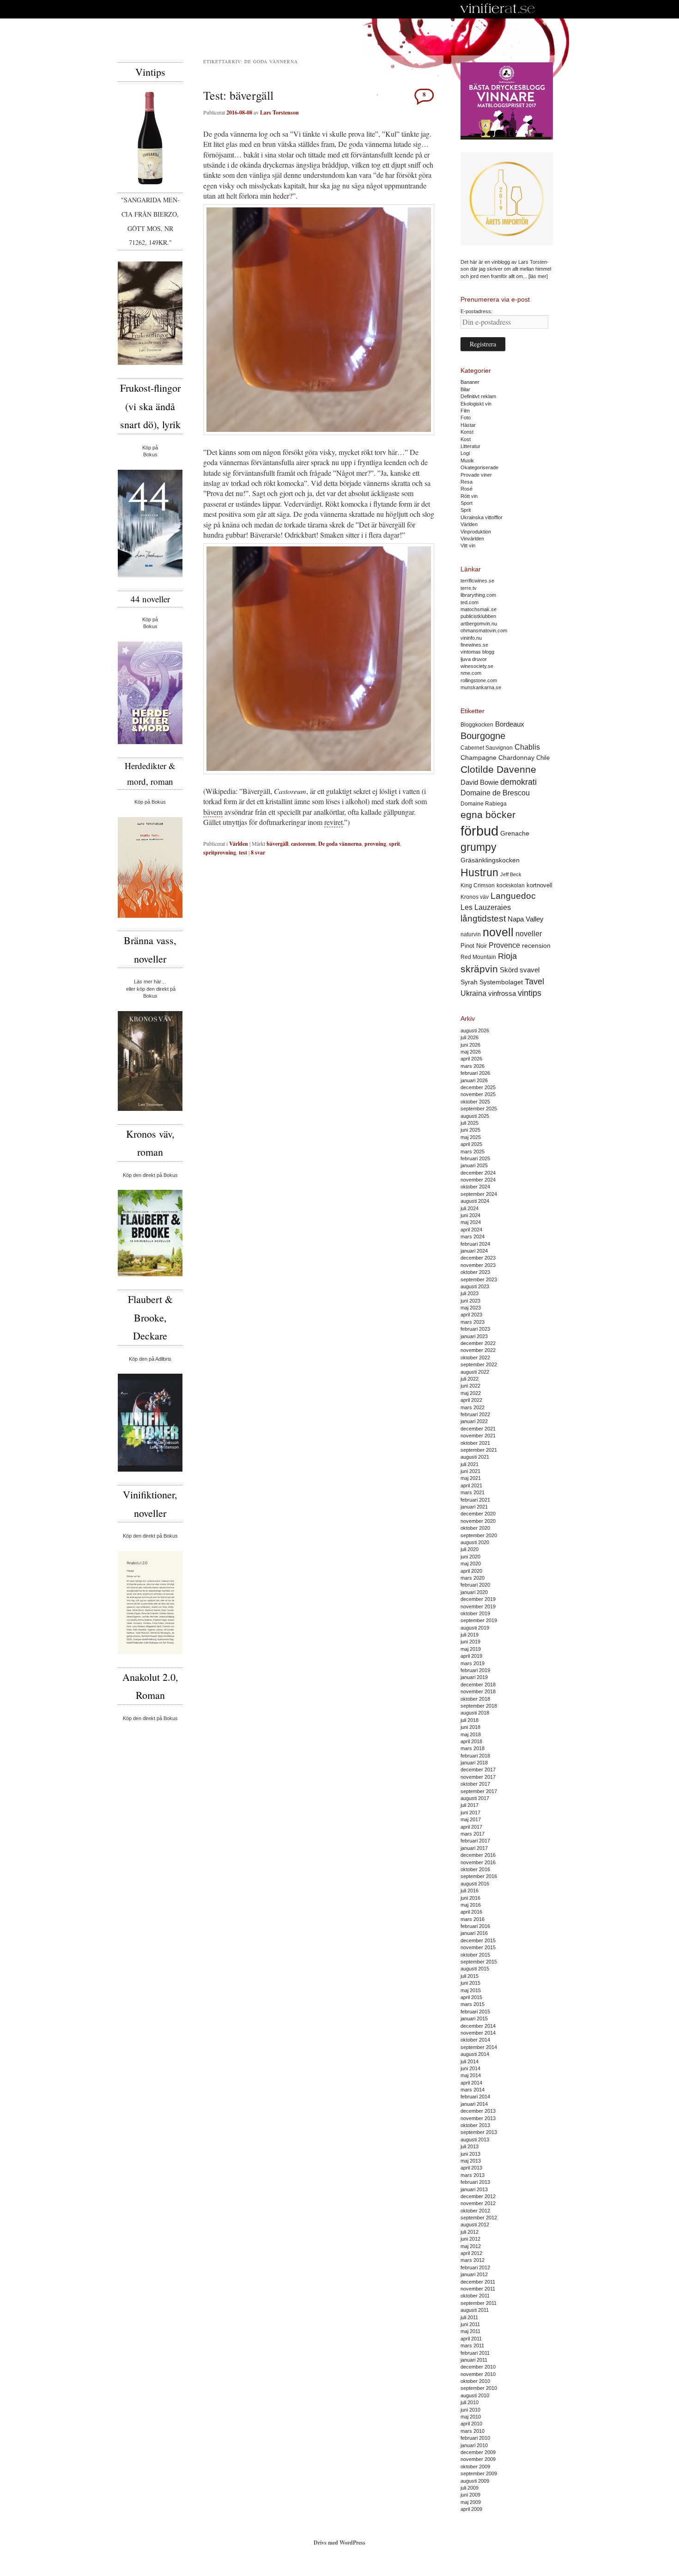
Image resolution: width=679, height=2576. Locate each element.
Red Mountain (478, 957)
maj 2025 (471, 1137)
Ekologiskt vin (476, 404)
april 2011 (471, 2339)
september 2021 (479, 1450)
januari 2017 (474, 1848)
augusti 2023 (475, 1286)
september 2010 (479, 2388)
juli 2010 (470, 2402)
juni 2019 (470, 1642)
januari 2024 (474, 1251)
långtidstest (483, 918)
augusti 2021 (475, 1457)
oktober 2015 (475, 1955)
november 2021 (478, 1436)
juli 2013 (470, 2146)
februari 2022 (475, 1414)
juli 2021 (470, 1464)
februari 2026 (475, 1073)
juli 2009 (470, 2488)
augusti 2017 (475, 1798)
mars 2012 (473, 2260)
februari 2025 (475, 1158)
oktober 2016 (475, 1869)
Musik (467, 461)
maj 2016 (471, 1905)
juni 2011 (470, 2324)
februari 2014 (475, 2097)
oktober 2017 (475, 1784)
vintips (530, 993)
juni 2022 (470, 1386)
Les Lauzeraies (486, 907)
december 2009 (478, 2452)
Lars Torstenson (279, 112)
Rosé (467, 489)
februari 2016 (475, 1926)
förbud (479, 831)
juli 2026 (470, 1037)
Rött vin (469, 496)
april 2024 (471, 1230)
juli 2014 (470, 2061)
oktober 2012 (475, 2211)
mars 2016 (473, 1919)
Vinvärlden (472, 539)
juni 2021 (470, 1471)
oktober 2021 (475, 1443)
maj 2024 (471, 1222)
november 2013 (478, 2118)
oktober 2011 (475, 2296)
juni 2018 (470, 1727)
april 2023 (471, 1315)
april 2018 (471, 1741)
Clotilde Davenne (498, 769)
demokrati (518, 782)
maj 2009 (471, 2502)
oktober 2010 (475, 2381)
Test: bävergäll (238, 95)
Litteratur (470, 446)
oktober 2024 (475, 1187)
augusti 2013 (475, 2140)
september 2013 (479, 2132)
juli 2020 (470, 1549)
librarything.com (478, 595)
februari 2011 (475, 2353)
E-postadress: (476, 311)
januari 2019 (474, 1677)
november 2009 (478, 2459)
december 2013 (478, 2111)
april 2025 (471, 1144)
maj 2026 (471, 1052)
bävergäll (277, 844)
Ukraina (473, 993)
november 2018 (478, 1691)
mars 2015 (473, 2004)
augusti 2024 (475, 1201)
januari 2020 (474, 1592)
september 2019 (479, 1620)
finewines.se (474, 645)
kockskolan (511, 885)
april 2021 (471, 1485)
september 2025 (479, 1109)
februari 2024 (475, 1244)
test (243, 852)
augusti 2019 (475, 1628)
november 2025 (478, 1094)
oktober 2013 (475, 2125)
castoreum (303, 844)
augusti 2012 (475, 2224)
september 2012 (479, 2218)
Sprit (466, 510)
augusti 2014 (475, 2054)
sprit (394, 844)
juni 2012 (470, 2239)
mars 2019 (473, 1663)
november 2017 (478, 1777)
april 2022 (471, 1400)
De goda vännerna (340, 844)
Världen (239, 844)
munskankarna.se (481, 687)
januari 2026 (474, 1080)
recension (536, 946)
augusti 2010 (475, 2395)
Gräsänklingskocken (490, 860)
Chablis (527, 747)
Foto (466, 418)
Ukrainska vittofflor (482, 517)
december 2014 (478, 2026)
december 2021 (478, 1429)
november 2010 (478, 2374)
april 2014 (471, 2083)
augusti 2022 (475, 1372)
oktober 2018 (475, 1699)
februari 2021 (475, 1500)
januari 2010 (474, 2445)
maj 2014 (471, 2075)
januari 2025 (474, 1165)
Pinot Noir (474, 946)
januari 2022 (474, 1421)
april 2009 (471, 2509)
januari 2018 (474, 1763)
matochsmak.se (479, 609)
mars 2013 (473, 2175)
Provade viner (476, 475)
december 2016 (478, 1855)
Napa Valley (526, 919)
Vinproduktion (476, 532)
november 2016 (478, 1862)
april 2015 (471, 1997)
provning (375, 844)
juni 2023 (470, 1301)
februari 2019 (475, 1670)
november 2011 (478, 2289)
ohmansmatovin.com (484, 630)
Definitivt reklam (478, 396)
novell (498, 932)
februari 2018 (475, 1756)
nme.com (471, 673)
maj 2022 (471, 1393)
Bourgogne (483, 736)
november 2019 (478, 1606)
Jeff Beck (511, 874)
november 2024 (478, 1180)
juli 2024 (470, 1208)
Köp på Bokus (150, 802)
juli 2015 (470, 1976)
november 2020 (478, 1521)
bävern (213, 812)
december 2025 (478, 1087)
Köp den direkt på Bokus (150, 1175)
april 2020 (471, 1571)
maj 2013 (471, 2161)
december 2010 (478, 2367)
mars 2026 (473, 1066)
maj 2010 (471, 2417)
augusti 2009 (475, 2481)
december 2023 (478, 1258)
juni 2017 (470, 1812)
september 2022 (479, 1364)
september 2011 (479, 2303)
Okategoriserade (479, 467)
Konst (467, 432)
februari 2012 (475, 2267)
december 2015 (478, 1940)
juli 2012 (470, 2232)
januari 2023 (474, 1336)
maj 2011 (470, 2331)
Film (465, 411)
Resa (467, 482)
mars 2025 (473, 1152)
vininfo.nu (471, 638)
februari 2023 (475, 1329)
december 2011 (478, 2282)
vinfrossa (502, 994)
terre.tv (469, 588)
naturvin (471, 934)
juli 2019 (470, 1635)
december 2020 (478, 1514)
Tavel (534, 982)
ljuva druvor (474, 659)
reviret (333, 822)
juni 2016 (470, 1898)
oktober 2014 (475, 2040)
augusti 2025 (475, 1116)
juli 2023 (470, 1293)
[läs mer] (538, 276)
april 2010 (471, 2424)
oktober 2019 (475, 1613)
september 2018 (479, 1706)
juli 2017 (470, 1805)
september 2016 (479, 1876)
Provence (504, 945)
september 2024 (479, 1194)
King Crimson (478, 885)
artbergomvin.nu (479, 624)
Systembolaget (501, 982)
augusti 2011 (475, 2310)
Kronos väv (475, 897)
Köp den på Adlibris (150, 1359)
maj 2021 (471, 1478)
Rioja (507, 956)
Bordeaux (510, 724)
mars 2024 (473, 1236)
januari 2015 (474, 2018)
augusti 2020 (475, 1542)
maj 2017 (471, 1819)
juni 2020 (470, 1557)
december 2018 (478, 1685)
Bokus (150, 455)
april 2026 (471, 1059)
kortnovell (540, 885)
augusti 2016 (475, 1884)
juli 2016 (470, 1891)
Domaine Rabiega (484, 804)
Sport (467, 503)
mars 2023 (473, 1322)
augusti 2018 (475, 1713)
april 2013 (471, 2168)
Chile (543, 758)
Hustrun (479, 873)
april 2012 (471, 2253)
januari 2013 (474, 2189)
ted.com (470, 602)
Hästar (468, 425)
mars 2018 (473, 1748)
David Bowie (479, 782)
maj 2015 (471, 1990)
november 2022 (478, 1350)
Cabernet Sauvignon (487, 748)
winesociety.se (477, 666)
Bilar (465, 389)
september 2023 (479, 1279)
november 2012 (478, 2203)
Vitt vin (468, 546)
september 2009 (479, 2473)
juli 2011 (469, 2317)
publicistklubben (478, 616)
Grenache (515, 833)
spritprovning (220, 852)
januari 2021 (474, 1507)
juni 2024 (470, 1215)
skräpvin (479, 969)
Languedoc (513, 896)
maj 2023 (471, 1308)
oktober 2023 (475, 1272)
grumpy (479, 847)
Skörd (509, 970)
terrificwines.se (477, 581)
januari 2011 (474, 2360)
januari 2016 (474, 1933)
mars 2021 (473, 1492)
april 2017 (471, 1827)
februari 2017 (475, 1841)
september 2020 (479, 1535)
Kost (466, 439)
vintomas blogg (477, 652)
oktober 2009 (475, 2467)
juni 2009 (470, 2495)
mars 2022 (473, 1407)
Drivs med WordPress (339, 2543)
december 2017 (478, 1770)
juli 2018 (470, 1720)
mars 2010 (473, 2431)
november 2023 (478, 1265)
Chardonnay (516, 758)
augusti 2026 (475, 1030)
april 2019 (471, 1656)
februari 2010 (475, 2438)
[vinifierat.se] (498, 9)
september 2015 (479, 1962)
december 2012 (478, 2196)
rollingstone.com (479, 680)
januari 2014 (474, 2104)
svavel (530, 970)
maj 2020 (471, 1564)
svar (258, 852)
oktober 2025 (475, 1102)
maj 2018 (471, 1734)
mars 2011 (472, 2346)
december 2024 (478, 1173)
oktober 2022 (475, 1358)
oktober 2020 (475, 1528)
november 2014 (478, 2033)
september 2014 (479, 2047)
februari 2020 (475, 1585)
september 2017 (479, 1791)
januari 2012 (474, 2274)
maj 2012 (471, 2246)
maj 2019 (471, 1649)
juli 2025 (470, 1123)
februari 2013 (475, 2182)
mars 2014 (473, 2090)
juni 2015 (470, 1983)
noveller (529, 934)
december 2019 (478, 1599)
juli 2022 (470, 1379)
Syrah (469, 982)
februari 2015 (475, 2012)
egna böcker (488, 815)
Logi (465, 453)
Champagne (479, 758)
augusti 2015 (475, 1969)
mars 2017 (473, 1834)
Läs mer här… (150, 982)
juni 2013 (470, 2154)
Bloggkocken (477, 725)
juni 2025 (470, 1130)
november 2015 (478, 1947)
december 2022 (478, 1343)
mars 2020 (473, 1578)
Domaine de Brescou (495, 793)
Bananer (470, 382)
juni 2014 (470, 2068)
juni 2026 (470, 1045)
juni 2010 (470, 2410)
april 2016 (471, 1912)
